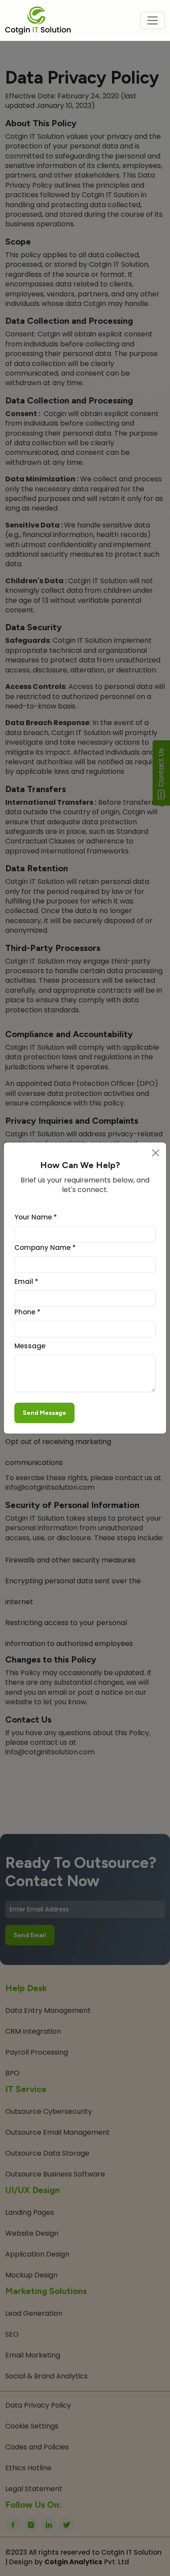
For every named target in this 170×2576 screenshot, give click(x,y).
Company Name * (45, 1248)
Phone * (27, 1312)
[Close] (156, 1153)
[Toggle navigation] (153, 20)
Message (30, 1346)
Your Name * (36, 1217)
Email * (26, 1281)
